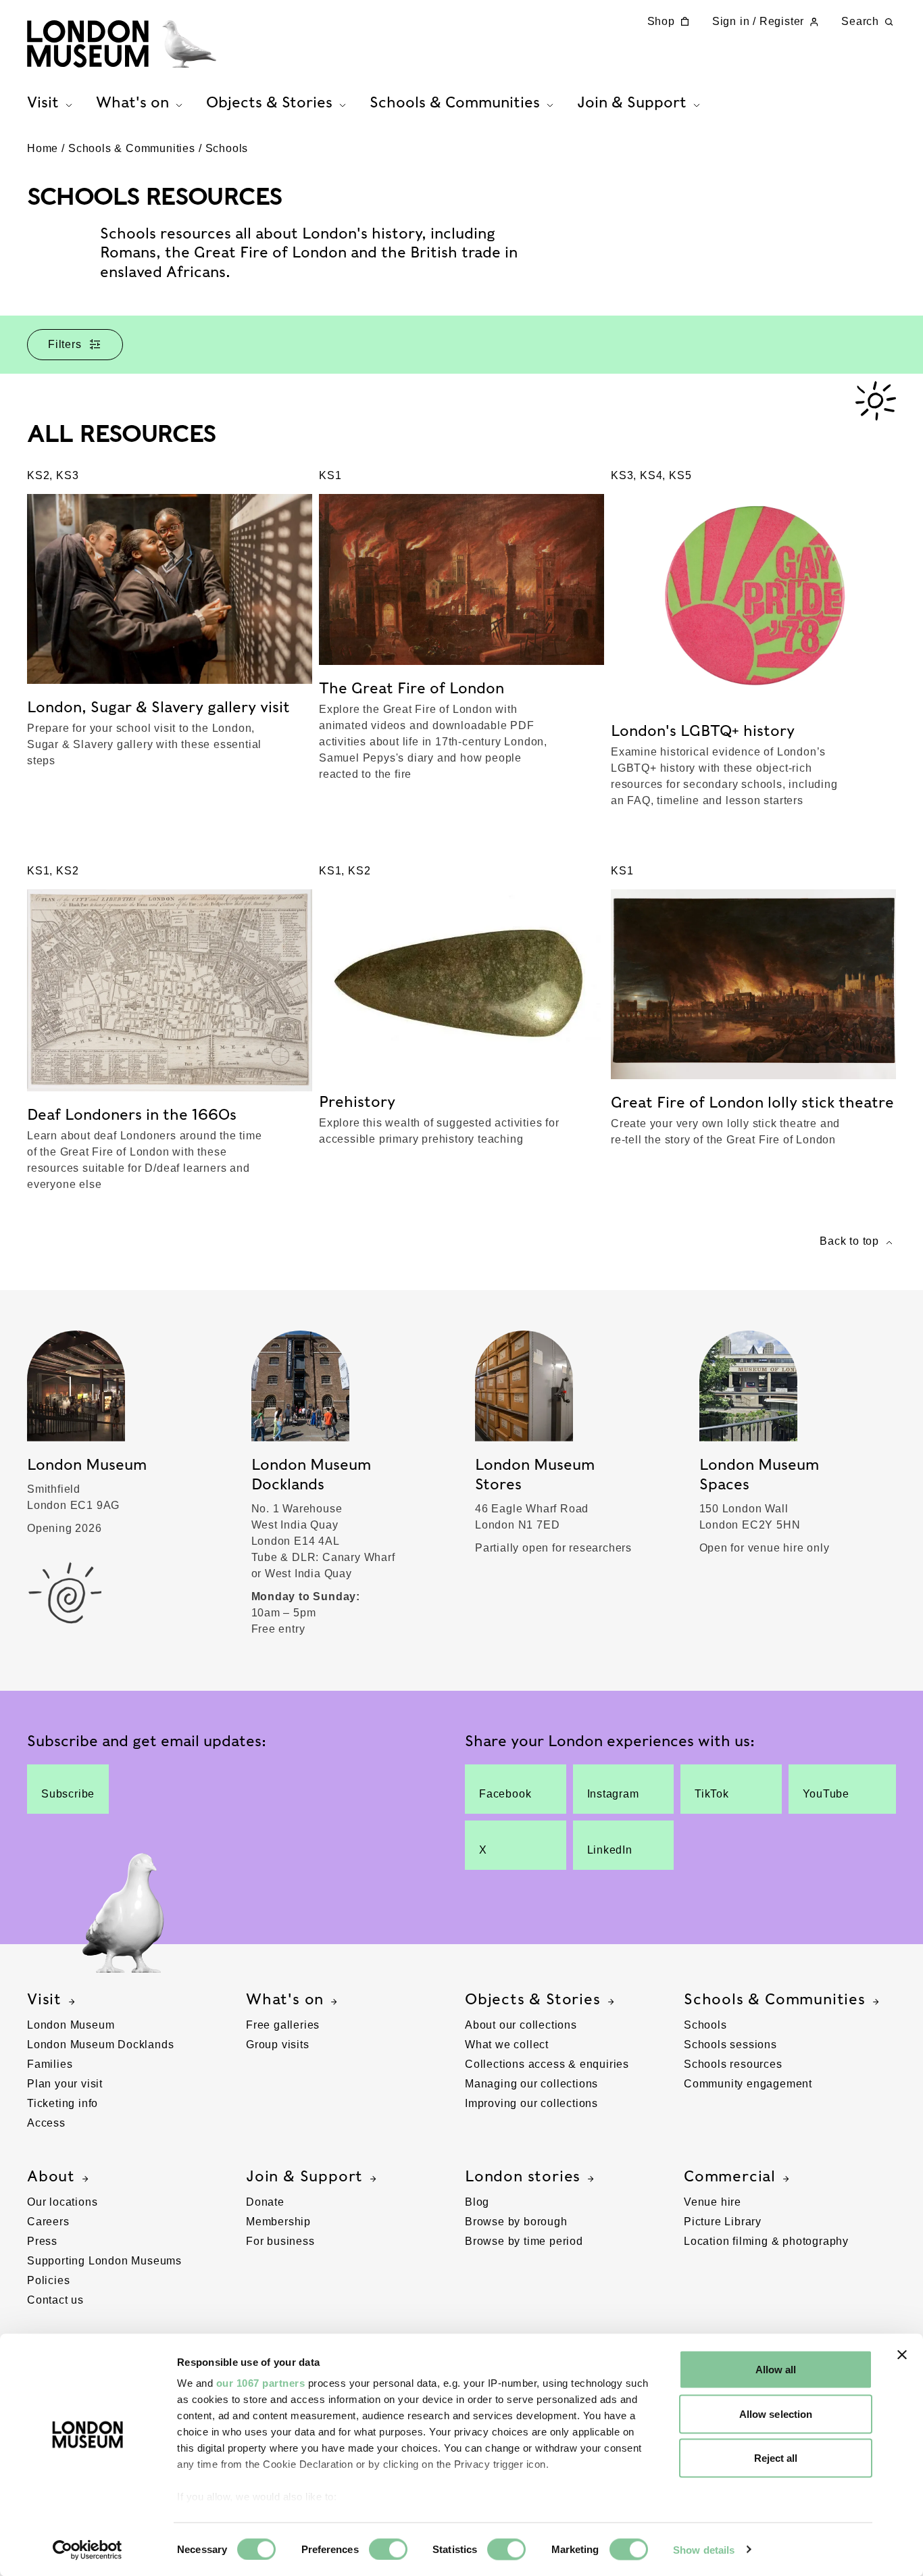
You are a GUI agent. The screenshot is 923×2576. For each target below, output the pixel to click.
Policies (48, 2280)
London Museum (71, 2025)
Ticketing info (63, 2103)
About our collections (521, 2025)
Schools (227, 148)
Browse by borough (516, 2222)
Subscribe (68, 1794)
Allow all (776, 2370)
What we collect (507, 2045)
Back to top (849, 1241)
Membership (278, 2222)
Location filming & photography (766, 2241)
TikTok (712, 1794)
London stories (523, 2176)
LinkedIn (610, 1850)
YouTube (826, 1794)
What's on (285, 1999)
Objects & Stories (533, 1999)
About (51, 2176)
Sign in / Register (758, 21)
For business (280, 2241)
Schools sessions (730, 2045)
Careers (48, 2222)
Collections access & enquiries (547, 2064)
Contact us (55, 2300)
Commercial (730, 2176)
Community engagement (748, 2084)
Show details (704, 2549)
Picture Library (723, 2222)
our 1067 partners (261, 2383)
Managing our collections (531, 2084)
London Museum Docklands (100, 2045)
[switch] (388, 2549)
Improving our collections (531, 2103)
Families (50, 2064)
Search (860, 21)
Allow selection (776, 2413)
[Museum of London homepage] (122, 44)
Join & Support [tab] (632, 102)
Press (42, 2241)
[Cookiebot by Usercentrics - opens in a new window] (88, 2550)
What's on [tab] (132, 102)
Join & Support (304, 2176)
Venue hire (713, 2202)
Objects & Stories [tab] (269, 102)
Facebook (505, 1794)
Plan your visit (65, 2084)
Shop (661, 21)
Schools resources (733, 2064)
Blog (477, 2202)
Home (43, 148)
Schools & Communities (132, 148)
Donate (265, 2202)
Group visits (278, 2045)
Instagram (613, 1794)
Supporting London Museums (104, 2261)
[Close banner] (902, 2355)
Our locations (62, 2202)
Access (46, 2123)
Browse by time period (524, 2241)
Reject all (776, 2458)
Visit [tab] (43, 102)
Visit (44, 1999)
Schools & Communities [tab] (455, 102)
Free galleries (283, 2025)
